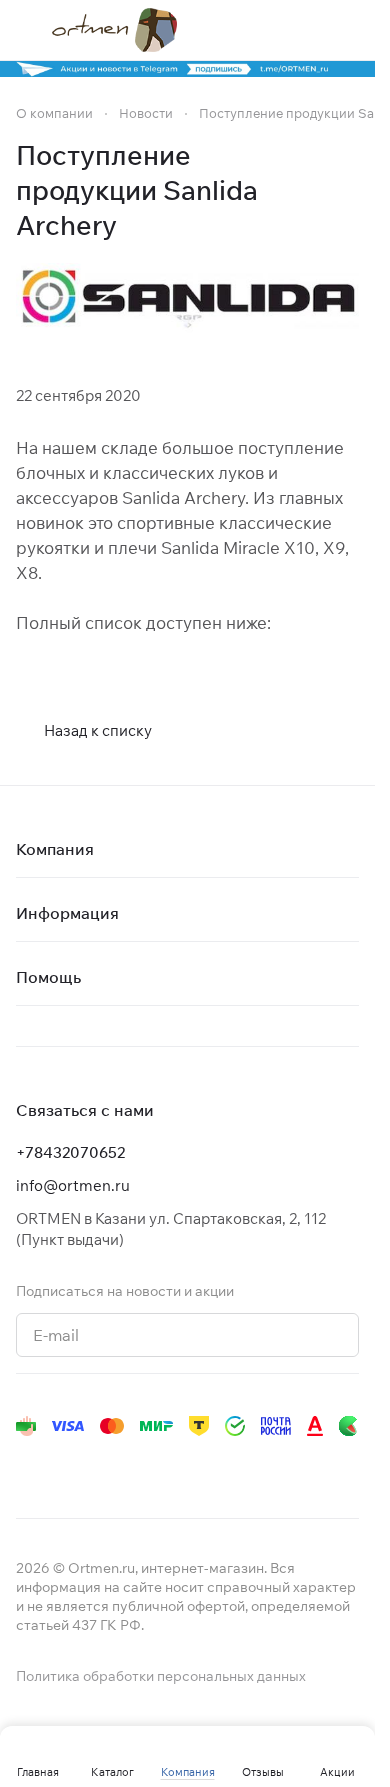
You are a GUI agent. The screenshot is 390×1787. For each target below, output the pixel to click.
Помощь (48, 977)
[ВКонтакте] (28, 1466)
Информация (67, 913)
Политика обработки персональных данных (161, 1676)
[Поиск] (269, 30)
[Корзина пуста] (349, 30)
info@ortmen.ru (73, 1185)
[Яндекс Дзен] (188, 1466)
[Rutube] (228, 1466)
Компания (55, 849)
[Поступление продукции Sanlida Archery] (187, 301)
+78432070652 (70, 1152)
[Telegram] (68, 1466)
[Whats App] (148, 1466)
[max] (308, 1466)
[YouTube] (108, 1466)
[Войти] (309, 30)
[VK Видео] (268, 1466)
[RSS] (349, 191)
